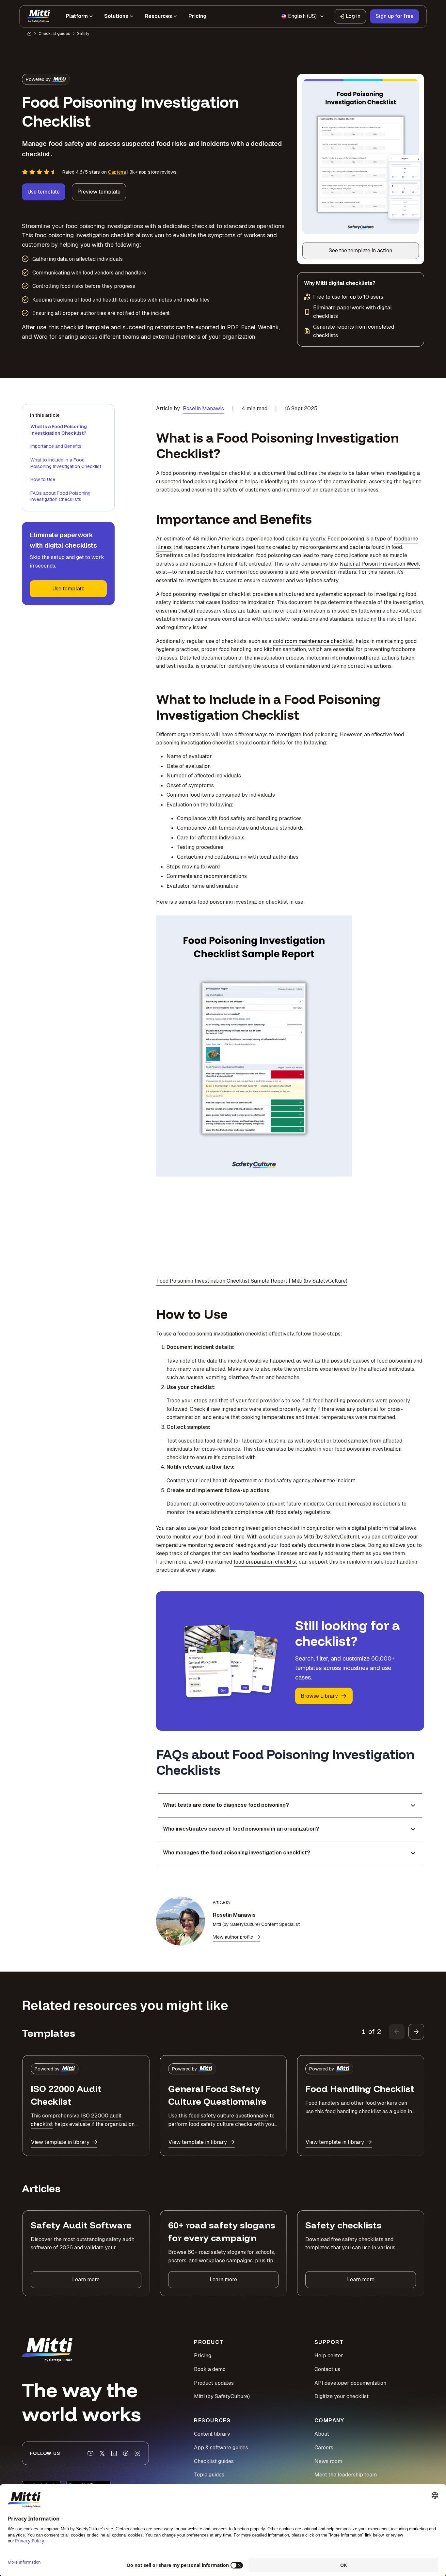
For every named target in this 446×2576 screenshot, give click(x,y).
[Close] (334, 1211)
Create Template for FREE (223, 1350)
